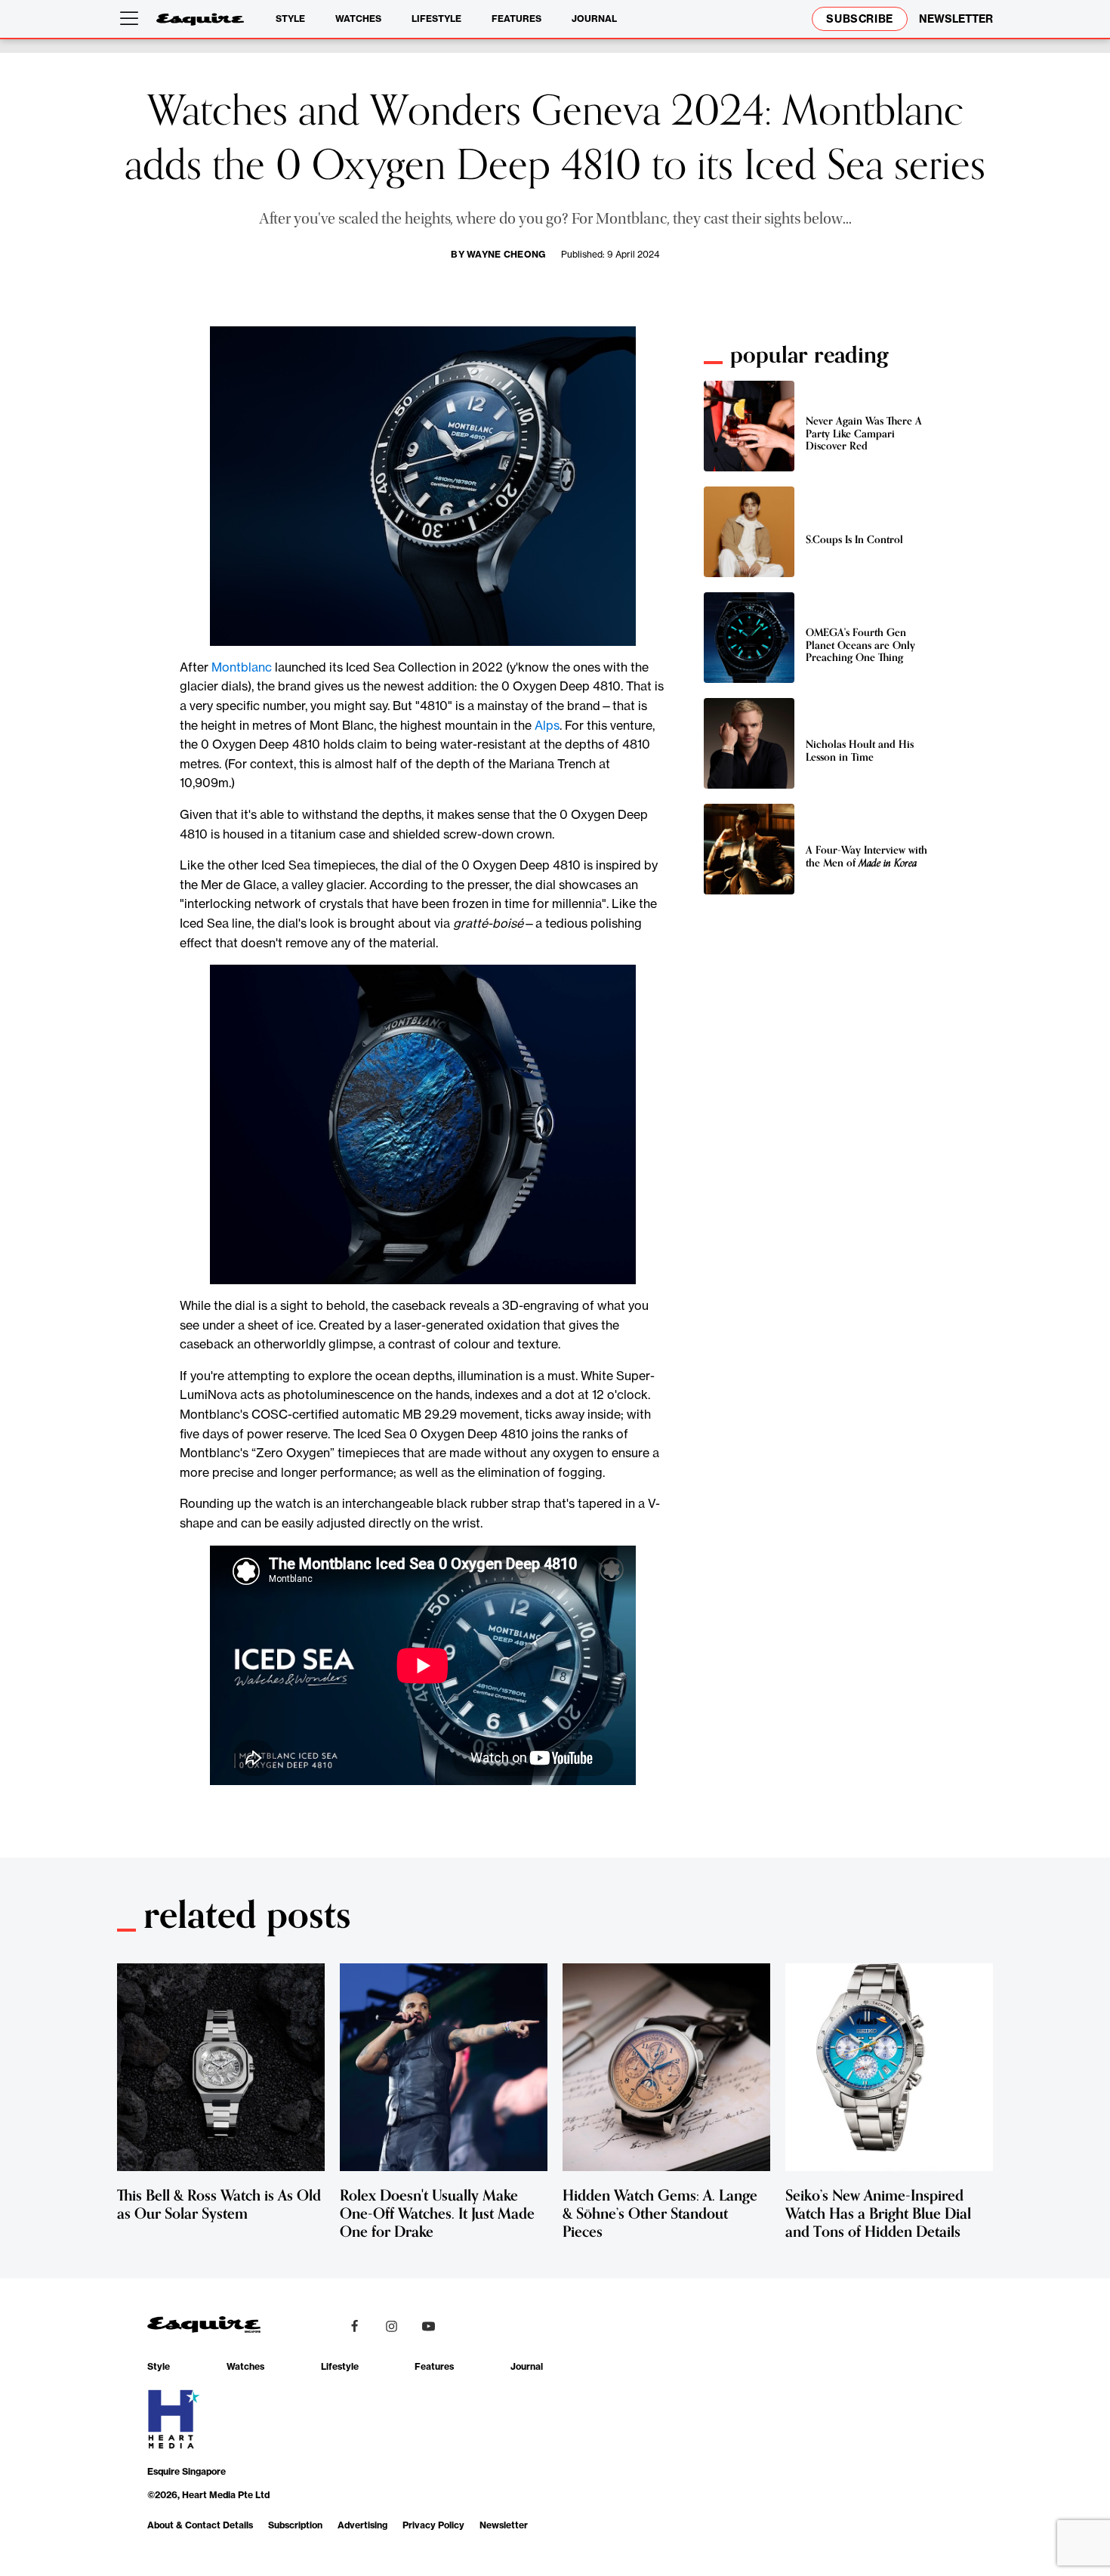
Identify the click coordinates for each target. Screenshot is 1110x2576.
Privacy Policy (433, 2525)
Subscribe (860, 19)
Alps (547, 725)
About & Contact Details (200, 2525)
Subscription (295, 2525)
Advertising (362, 2525)
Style (290, 19)
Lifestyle (436, 19)
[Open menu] (132, 19)
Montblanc (242, 667)
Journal (594, 19)
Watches (358, 19)
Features (516, 19)
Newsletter (504, 2525)
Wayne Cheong (506, 254)
